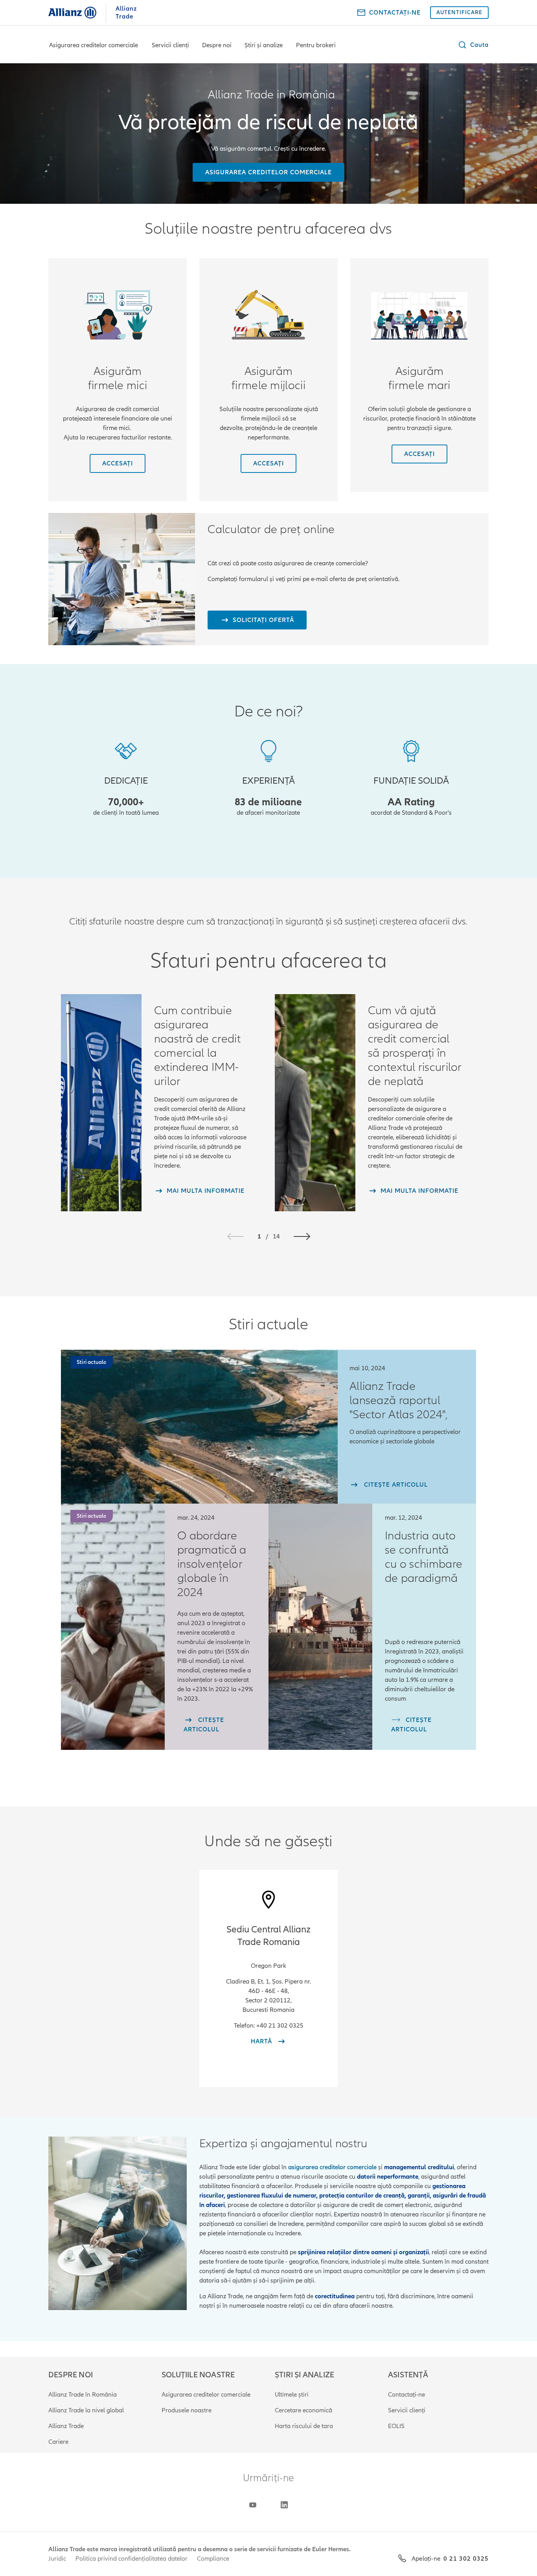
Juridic (57, 2559)
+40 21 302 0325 (280, 2026)
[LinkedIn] (284, 2505)
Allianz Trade (66, 2426)
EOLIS (396, 2426)
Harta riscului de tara (304, 2426)
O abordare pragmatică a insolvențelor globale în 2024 (212, 1564)
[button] (473, 45)
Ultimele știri (292, 2395)
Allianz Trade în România (83, 2395)
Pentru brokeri (316, 45)
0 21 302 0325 (466, 2559)
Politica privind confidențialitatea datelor (131, 2559)
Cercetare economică (303, 2410)
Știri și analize (264, 45)
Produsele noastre (187, 2410)
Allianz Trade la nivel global (86, 2410)
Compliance (213, 2559)
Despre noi (217, 45)
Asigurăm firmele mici (118, 378)
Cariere (58, 2442)
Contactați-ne (406, 2395)
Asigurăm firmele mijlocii (268, 378)
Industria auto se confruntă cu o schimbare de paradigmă (424, 1557)
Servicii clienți (170, 45)
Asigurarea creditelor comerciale (94, 45)
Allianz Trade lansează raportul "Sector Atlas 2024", (399, 1401)
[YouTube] (253, 2505)
